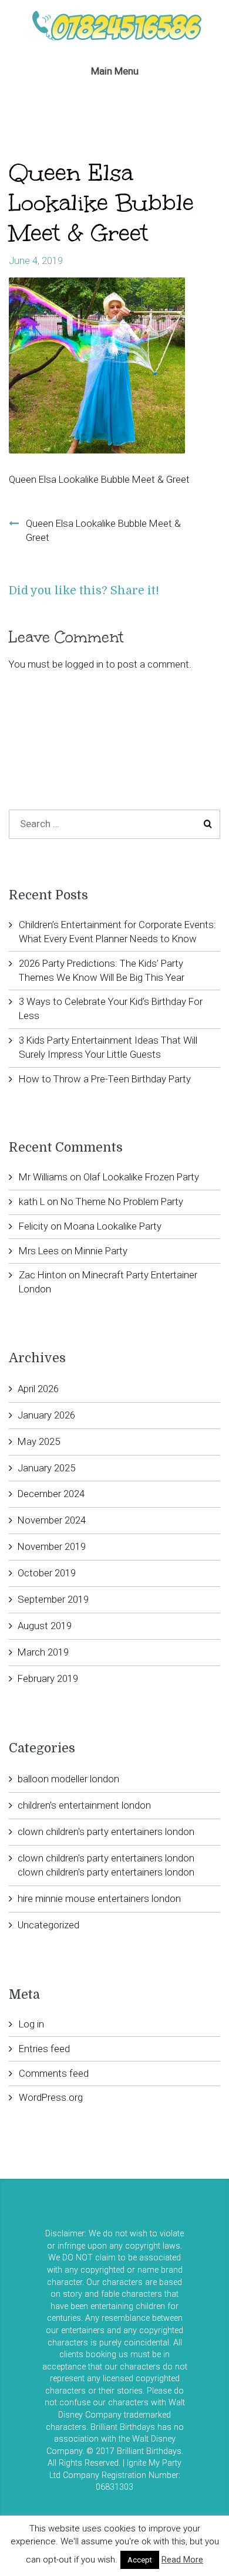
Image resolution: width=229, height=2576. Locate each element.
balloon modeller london (68, 1779)
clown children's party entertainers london (106, 1832)
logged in (84, 664)
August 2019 (45, 1626)
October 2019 (47, 1573)
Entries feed (44, 2049)
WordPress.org (51, 2097)
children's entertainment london (84, 1805)
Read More (182, 2560)
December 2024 (51, 1494)
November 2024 (52, 1520)
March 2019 (43, 1652)
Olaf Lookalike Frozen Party (141, 1177)
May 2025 (39, 1441)
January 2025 (46, 1468)
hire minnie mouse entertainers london (99, 1898)
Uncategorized (48, 1925)
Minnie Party (101, 1251)
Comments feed (54, 2073)
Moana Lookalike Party (113, 1226)
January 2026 (46, 1415)
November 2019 (52, 1546)
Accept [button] (140, 2560)
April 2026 (38, 1389)
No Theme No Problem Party (122, 1201)
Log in (31, 2024)
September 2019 (53, 1599)
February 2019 (48, 1678)
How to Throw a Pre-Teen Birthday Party (105, 1079)
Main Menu (115, 71)
